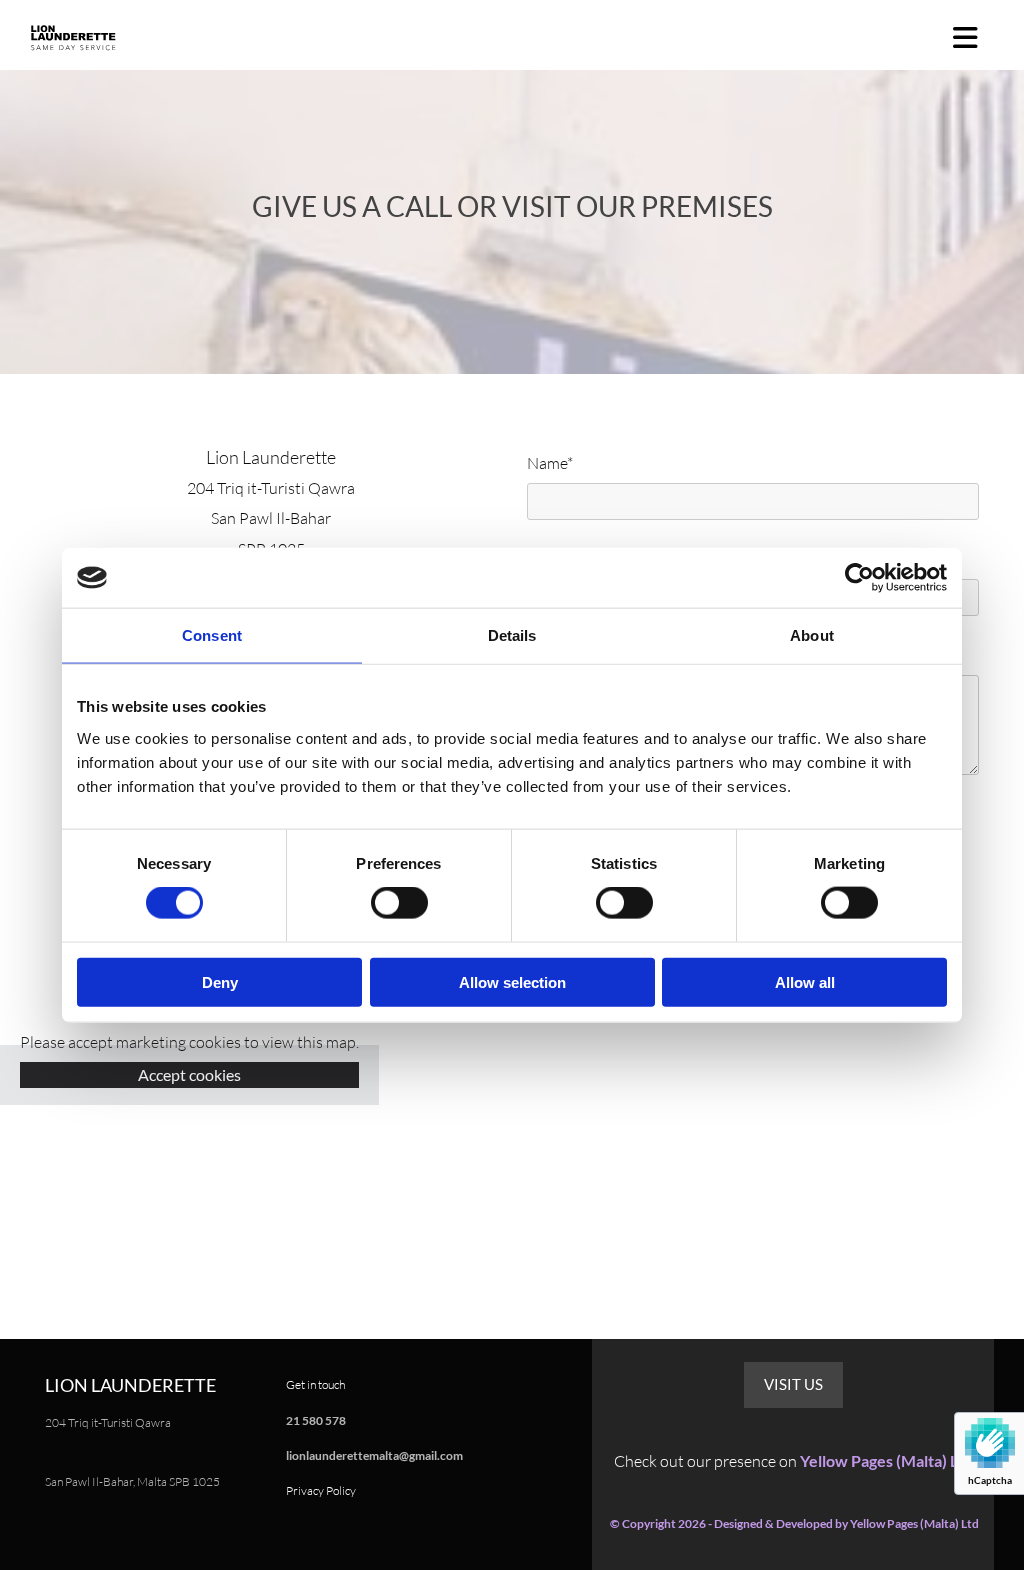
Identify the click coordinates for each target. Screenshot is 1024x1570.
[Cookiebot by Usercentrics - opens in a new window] (859, 578)
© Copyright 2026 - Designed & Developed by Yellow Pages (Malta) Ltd (794, 1523)
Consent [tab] (212, 635)
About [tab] (812, 635)
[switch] (399, 903)
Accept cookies (189, 1074)
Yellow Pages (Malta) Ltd (886, 1460)
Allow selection (512, 981)
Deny (220, 981)
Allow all (805, 981)
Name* (550, 463)
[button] (793, 1384)
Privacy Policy (321, 1490)
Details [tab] (512, 635)
